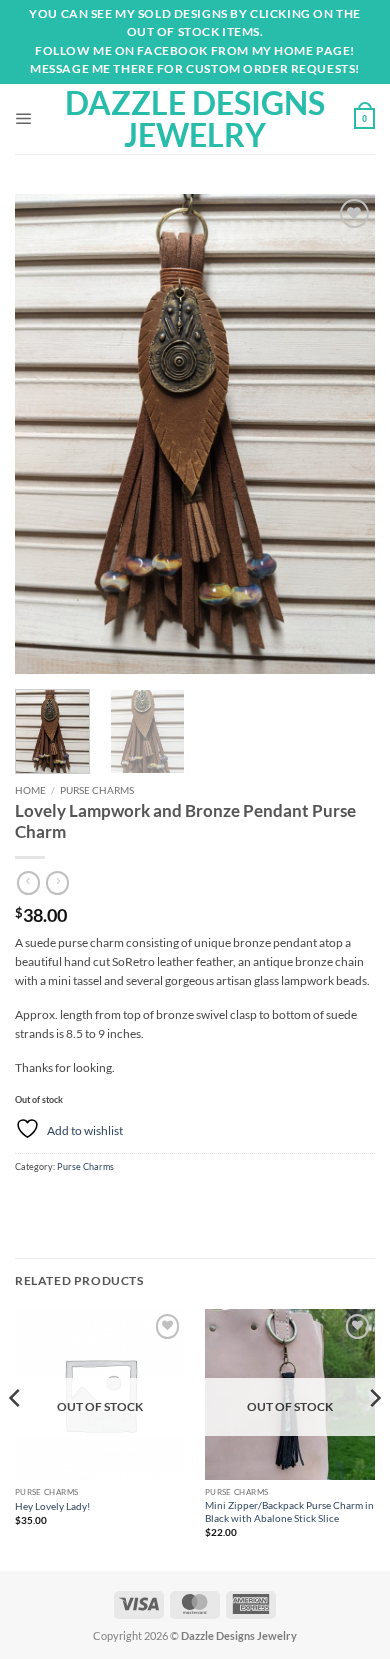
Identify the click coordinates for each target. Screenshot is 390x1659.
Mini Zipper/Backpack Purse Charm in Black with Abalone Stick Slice (289, 1511)
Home (30, 790)
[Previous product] (57, 883)
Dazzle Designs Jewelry (195, 119)
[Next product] (28, 883)
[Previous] (47, 434)
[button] (24, 119)
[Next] (343, 434)
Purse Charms (97, 790)
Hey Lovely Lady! (52, 1506)
